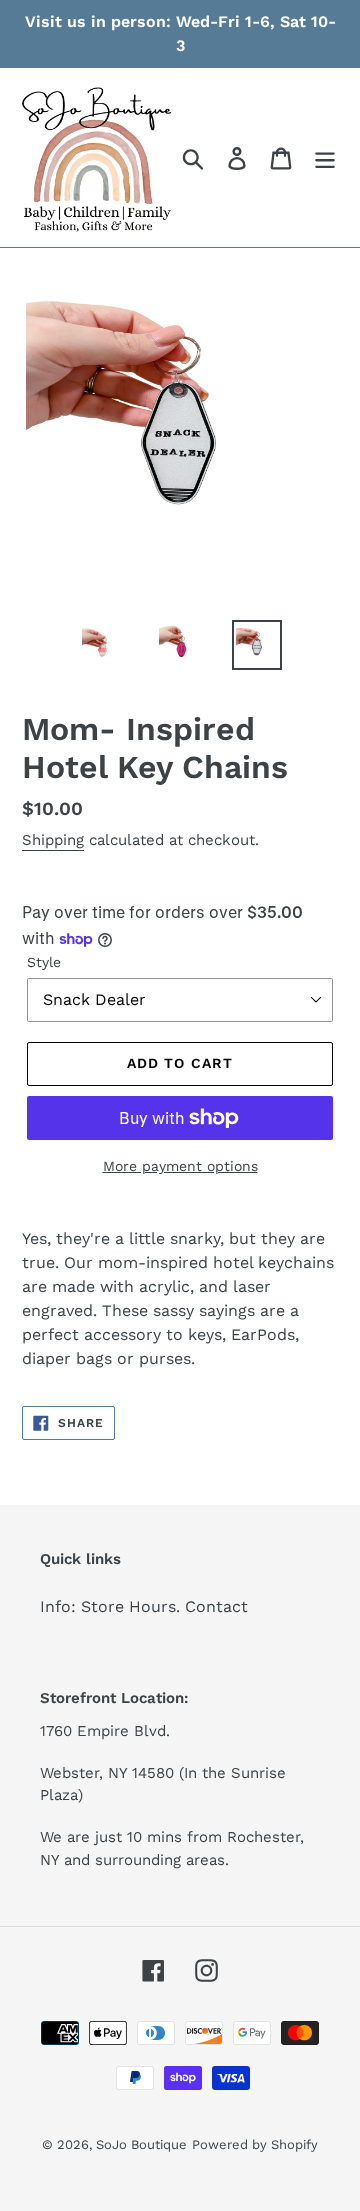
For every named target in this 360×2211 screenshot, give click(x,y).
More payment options (180, 1166)
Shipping (53, 840)
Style (44, 962)
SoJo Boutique (141, 2144)
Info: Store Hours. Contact (144, 1606)
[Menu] (325, 157)
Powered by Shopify (255, 2144)
